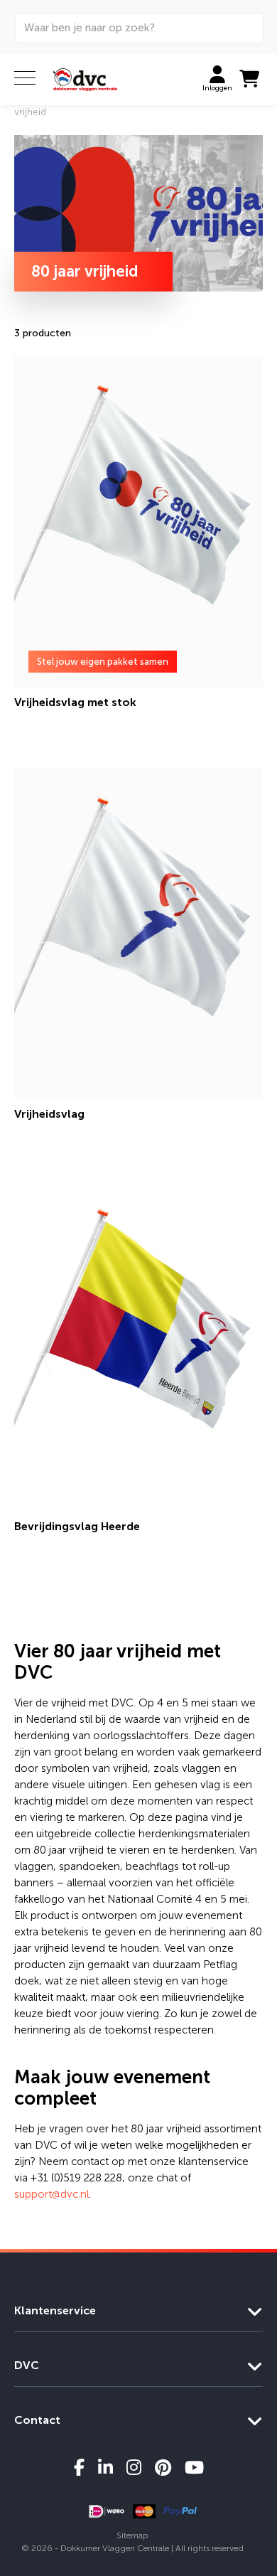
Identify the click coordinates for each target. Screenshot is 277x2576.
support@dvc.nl (51, 2194)
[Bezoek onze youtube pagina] (194, 2467)
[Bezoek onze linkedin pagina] (105, 2467)
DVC (27, 2365)
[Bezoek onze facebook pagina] (79, 2467)
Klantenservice (55, 2310)
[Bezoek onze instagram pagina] (134, 2467)
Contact (37, 2420)
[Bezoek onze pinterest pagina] (163, 2467)
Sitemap (132, 2535)
